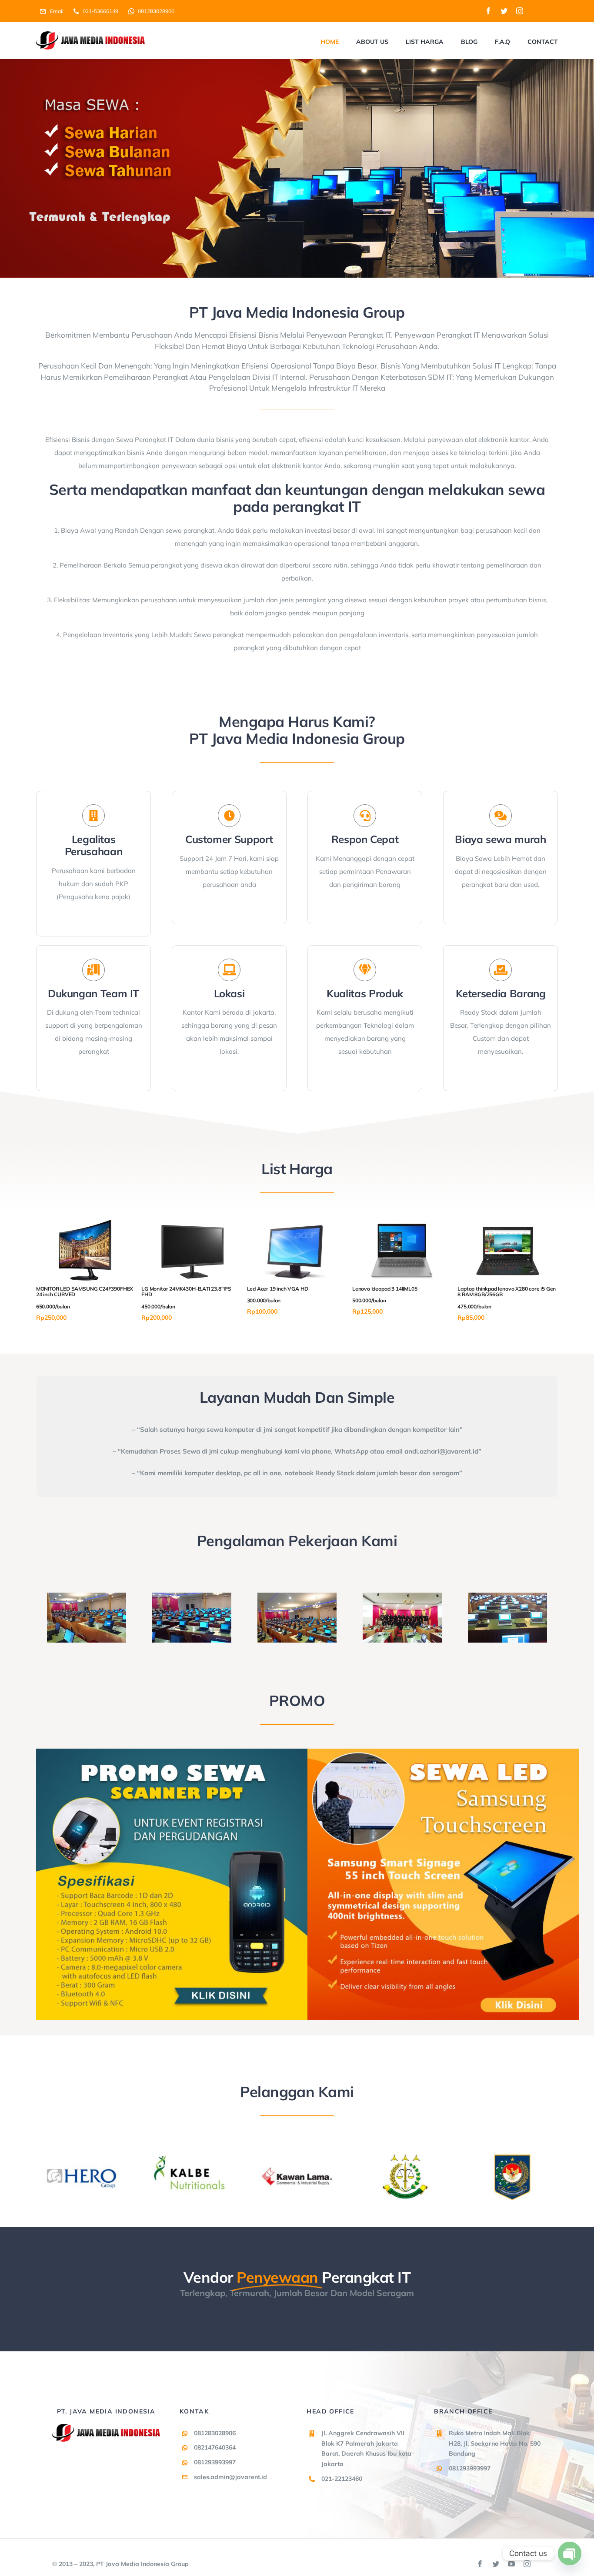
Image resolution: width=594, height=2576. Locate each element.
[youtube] (511, 2564)
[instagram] (520, 11)
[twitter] (504, 11)
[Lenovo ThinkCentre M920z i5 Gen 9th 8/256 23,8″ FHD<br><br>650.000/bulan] (508, 1224)
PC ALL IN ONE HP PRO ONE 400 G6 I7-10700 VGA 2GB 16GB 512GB (294, 1295)
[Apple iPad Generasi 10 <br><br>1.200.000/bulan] (192, 1224)
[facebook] (488, 11)
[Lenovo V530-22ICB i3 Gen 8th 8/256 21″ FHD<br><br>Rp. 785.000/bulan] (402, 1224)
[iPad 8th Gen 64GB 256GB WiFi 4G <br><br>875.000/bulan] (86, 1224)
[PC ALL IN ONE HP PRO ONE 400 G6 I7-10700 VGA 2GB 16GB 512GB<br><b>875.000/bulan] (297, 1224)
